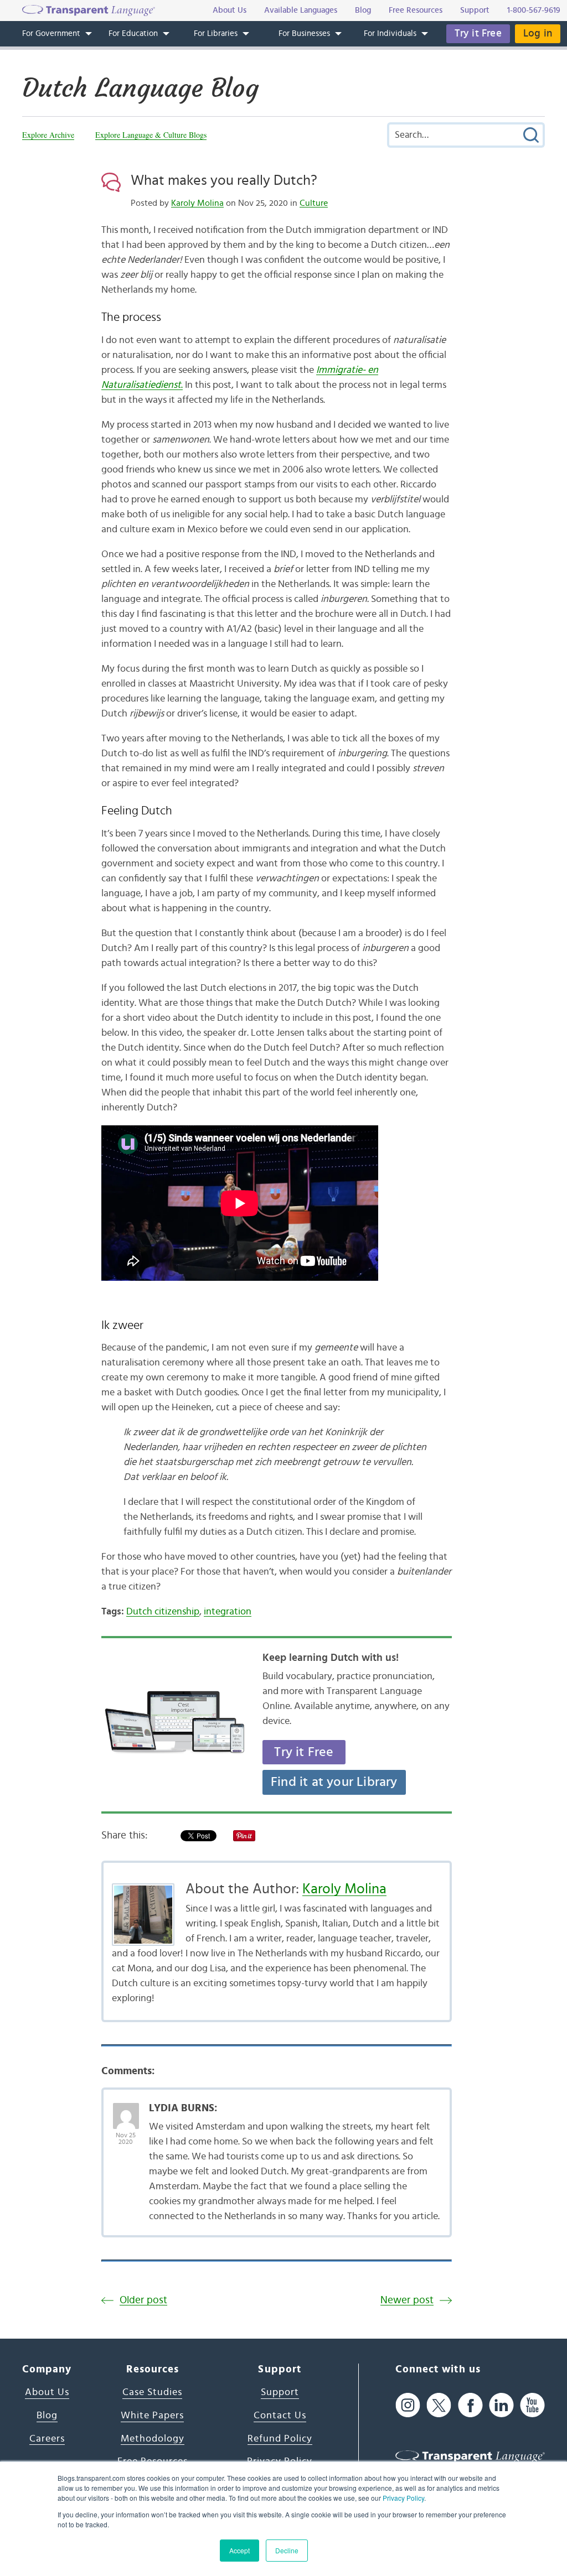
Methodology (153, 2439)
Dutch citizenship (163, 1612)
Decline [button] (287, 2550)
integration (228, 1612)
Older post (143, 2300)
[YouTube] (532, 2405)
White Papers (152, 2416)
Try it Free (478, 33)
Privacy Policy (403, 2498)
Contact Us (280, 2416)
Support (280, 2392)
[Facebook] (470, 2405)
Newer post (407, 2300)
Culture (314, 203)
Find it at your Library (334, 1782)
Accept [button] (239, 2550)
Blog (47, 2416)
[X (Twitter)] (439, 2405)
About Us (47, 2392)
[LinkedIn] (501, 2405)
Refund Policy (280, 2439)
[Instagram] (408, 2405)
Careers (47, 2439)
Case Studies (152, 2392)
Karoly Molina (197, 203)
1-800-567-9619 (534, 10)
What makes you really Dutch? (224, 180)
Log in (538, 33)
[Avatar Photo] (126, 2110)
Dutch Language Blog (140, 88)
